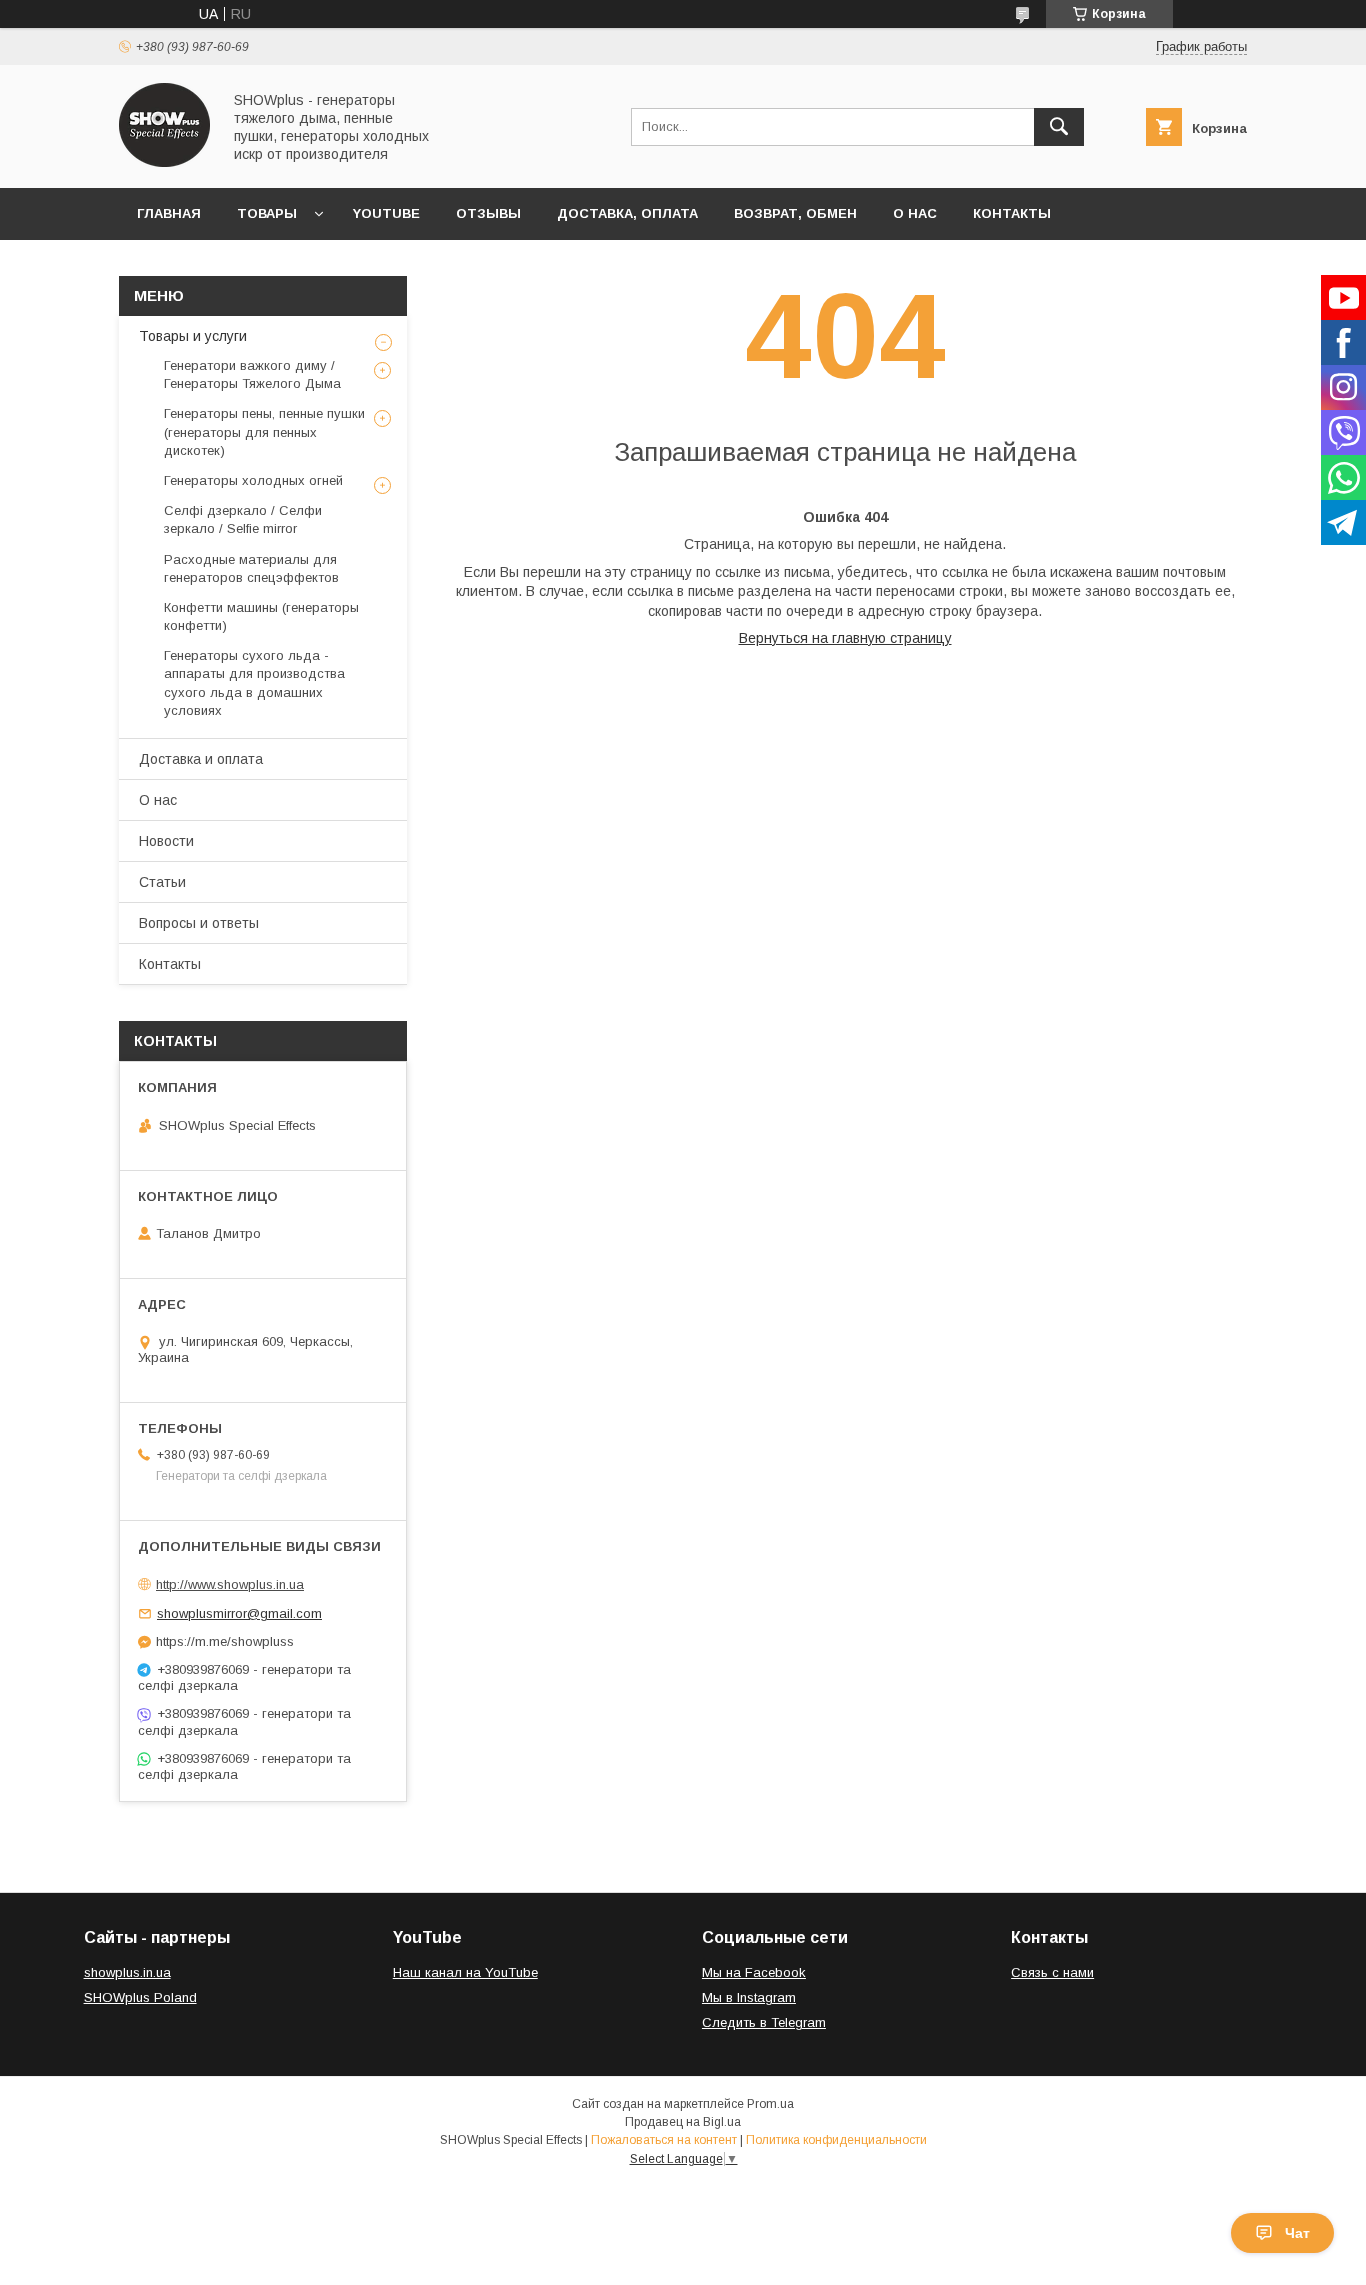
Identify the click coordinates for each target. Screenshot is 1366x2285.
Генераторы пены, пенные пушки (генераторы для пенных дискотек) (264, 431)
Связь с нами (1052, 1972)
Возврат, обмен (795, 213)
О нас (915, 213)
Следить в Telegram (764, 2022)
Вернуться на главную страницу (845, 638)
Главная (169, 213)
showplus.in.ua (127, 1972)
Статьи (162, 882)
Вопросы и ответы (199, 923)
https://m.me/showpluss (225, 1641)
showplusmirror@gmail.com (239, 1613)
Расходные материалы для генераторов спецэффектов (251, 568)
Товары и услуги (193, 336)
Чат (1297, 2233)
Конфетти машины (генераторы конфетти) (261, 616)
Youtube (386, 213)
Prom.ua (770, 2104)
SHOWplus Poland (140, 1997)
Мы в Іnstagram (749, 1997)
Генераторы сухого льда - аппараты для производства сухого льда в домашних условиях (254, 683)
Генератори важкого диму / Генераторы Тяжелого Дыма (252, 374)
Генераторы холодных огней (253, 480)
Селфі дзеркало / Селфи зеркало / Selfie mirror (243, 519)
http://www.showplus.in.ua (230, 1584)
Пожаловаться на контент (664, 2140)
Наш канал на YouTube (465, 1972)
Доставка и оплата (201, 759)
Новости (166, 841)
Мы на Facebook (754, 1972)
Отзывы (488, 213)
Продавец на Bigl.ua (683, 2122)
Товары (267, 213)
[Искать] (1059, 127)
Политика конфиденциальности (836, 2140)
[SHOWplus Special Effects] (164, 162)
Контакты (1012, 213)
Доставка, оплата (627, 213)
